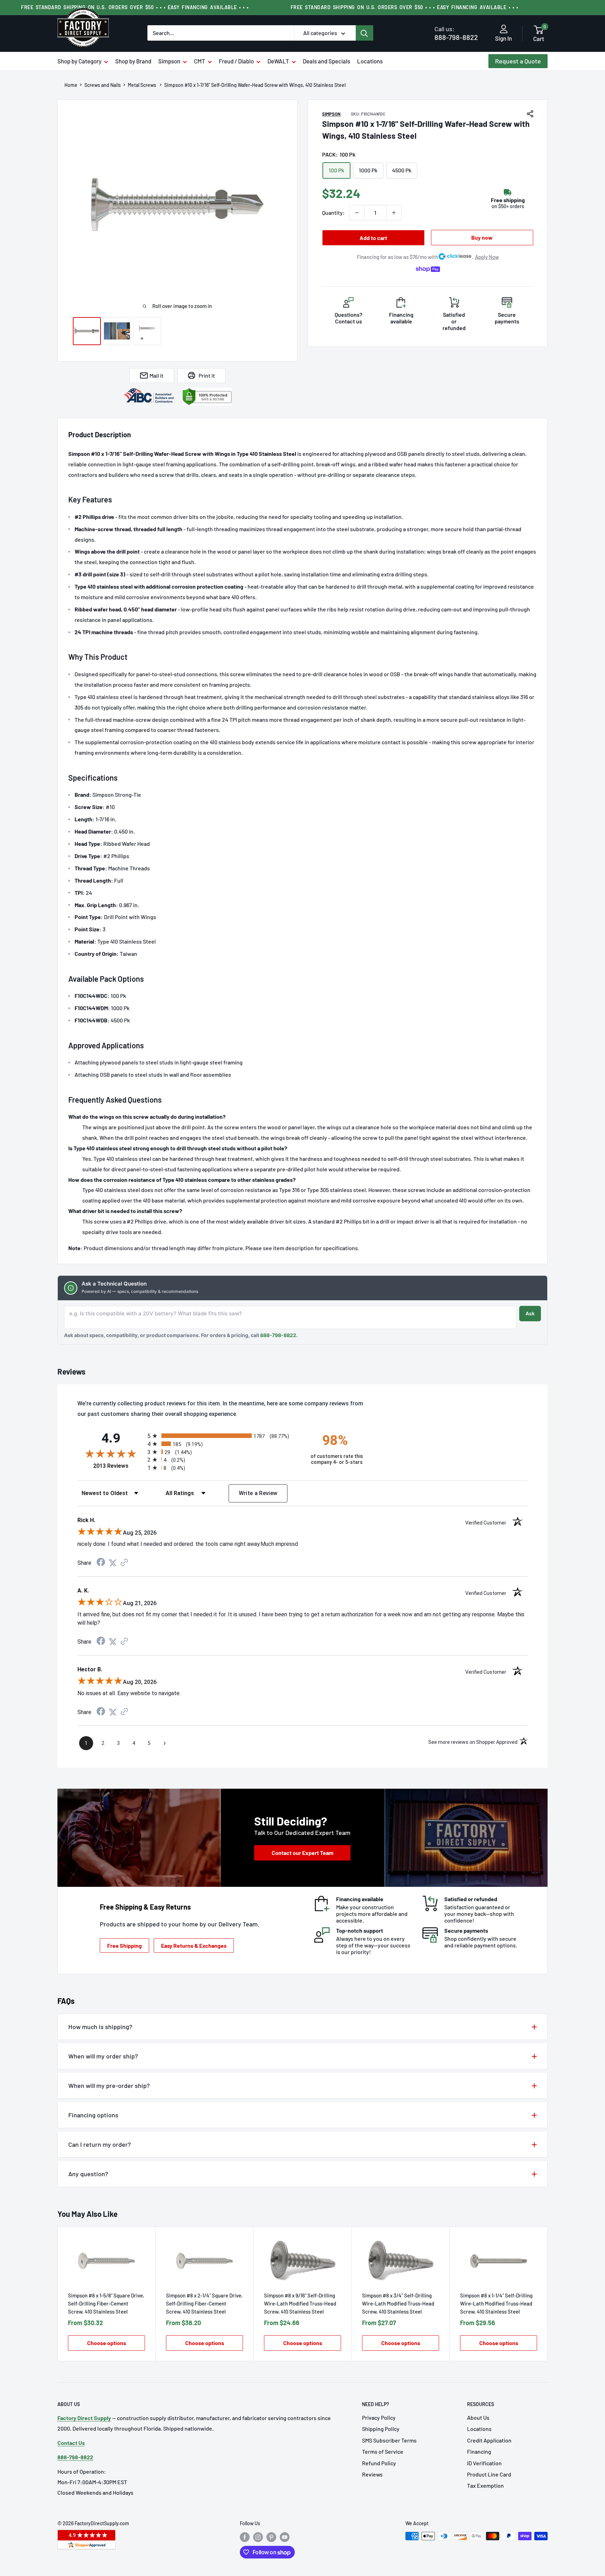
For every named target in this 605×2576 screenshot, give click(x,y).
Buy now (482, 237)
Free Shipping (124, 1945)
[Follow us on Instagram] (258, 2537)
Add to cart (373, 238)
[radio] (223, 1436)
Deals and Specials (326, 61)
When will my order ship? (103, 2056)
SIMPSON (331, 114)
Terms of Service (383, 2451)
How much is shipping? (100, 2027)
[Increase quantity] (394, 213)
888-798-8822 (456, 33)
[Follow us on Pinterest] (271, 2537)
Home (71, 85)
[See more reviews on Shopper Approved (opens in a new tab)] (124, 1563)
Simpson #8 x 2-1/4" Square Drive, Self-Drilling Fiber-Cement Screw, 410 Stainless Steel (204, 2303)
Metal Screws (142, 85)
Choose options (107, 2343)
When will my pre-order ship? (109, 2085)
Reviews (372, 2474)
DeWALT (278, 61)
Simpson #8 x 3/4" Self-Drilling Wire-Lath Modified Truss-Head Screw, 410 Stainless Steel (398, 2303)
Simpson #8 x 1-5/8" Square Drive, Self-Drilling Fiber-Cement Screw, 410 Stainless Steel (106, 2303)
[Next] (548, 2294)
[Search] (364, 33)
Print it (207, 375)
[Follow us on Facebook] (245, 2537)
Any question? (88, 2174)
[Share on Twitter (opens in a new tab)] (113, 1563)
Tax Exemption (485, 2485)
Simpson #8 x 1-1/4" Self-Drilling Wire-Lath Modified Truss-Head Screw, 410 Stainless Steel (496, 2303)
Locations (370, 61)
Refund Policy (379, 2463)
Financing (479, 2451)
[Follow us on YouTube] (285, 2537)
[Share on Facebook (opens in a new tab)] (101, 1563)
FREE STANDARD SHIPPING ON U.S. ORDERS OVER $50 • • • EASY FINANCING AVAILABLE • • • (135, 7)
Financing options (93, 2115)
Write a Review (258, 1493)
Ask (530, 1313)
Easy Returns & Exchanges (194, 1945)
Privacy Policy (379, 2417)
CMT (200, 61)
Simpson (169, 61)
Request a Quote (518, 61)
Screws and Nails (103, 85)
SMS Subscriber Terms (389, 2440)
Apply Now (487, 257)
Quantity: (333, 213)
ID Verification (484, 2463)
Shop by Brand (133, 61)
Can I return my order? (100, 2144)
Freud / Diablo (236, 61)
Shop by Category (79, 61)
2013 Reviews (119, 1466)
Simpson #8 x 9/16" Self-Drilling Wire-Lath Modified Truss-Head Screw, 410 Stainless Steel (300, 2303)
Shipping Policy (381, 2429)
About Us (478, 2417)
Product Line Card (489, 2474)
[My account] (504, 29)
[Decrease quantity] (357, 213)
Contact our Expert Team (302, 1853)
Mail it (157, 375)
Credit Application (489, 2440)
